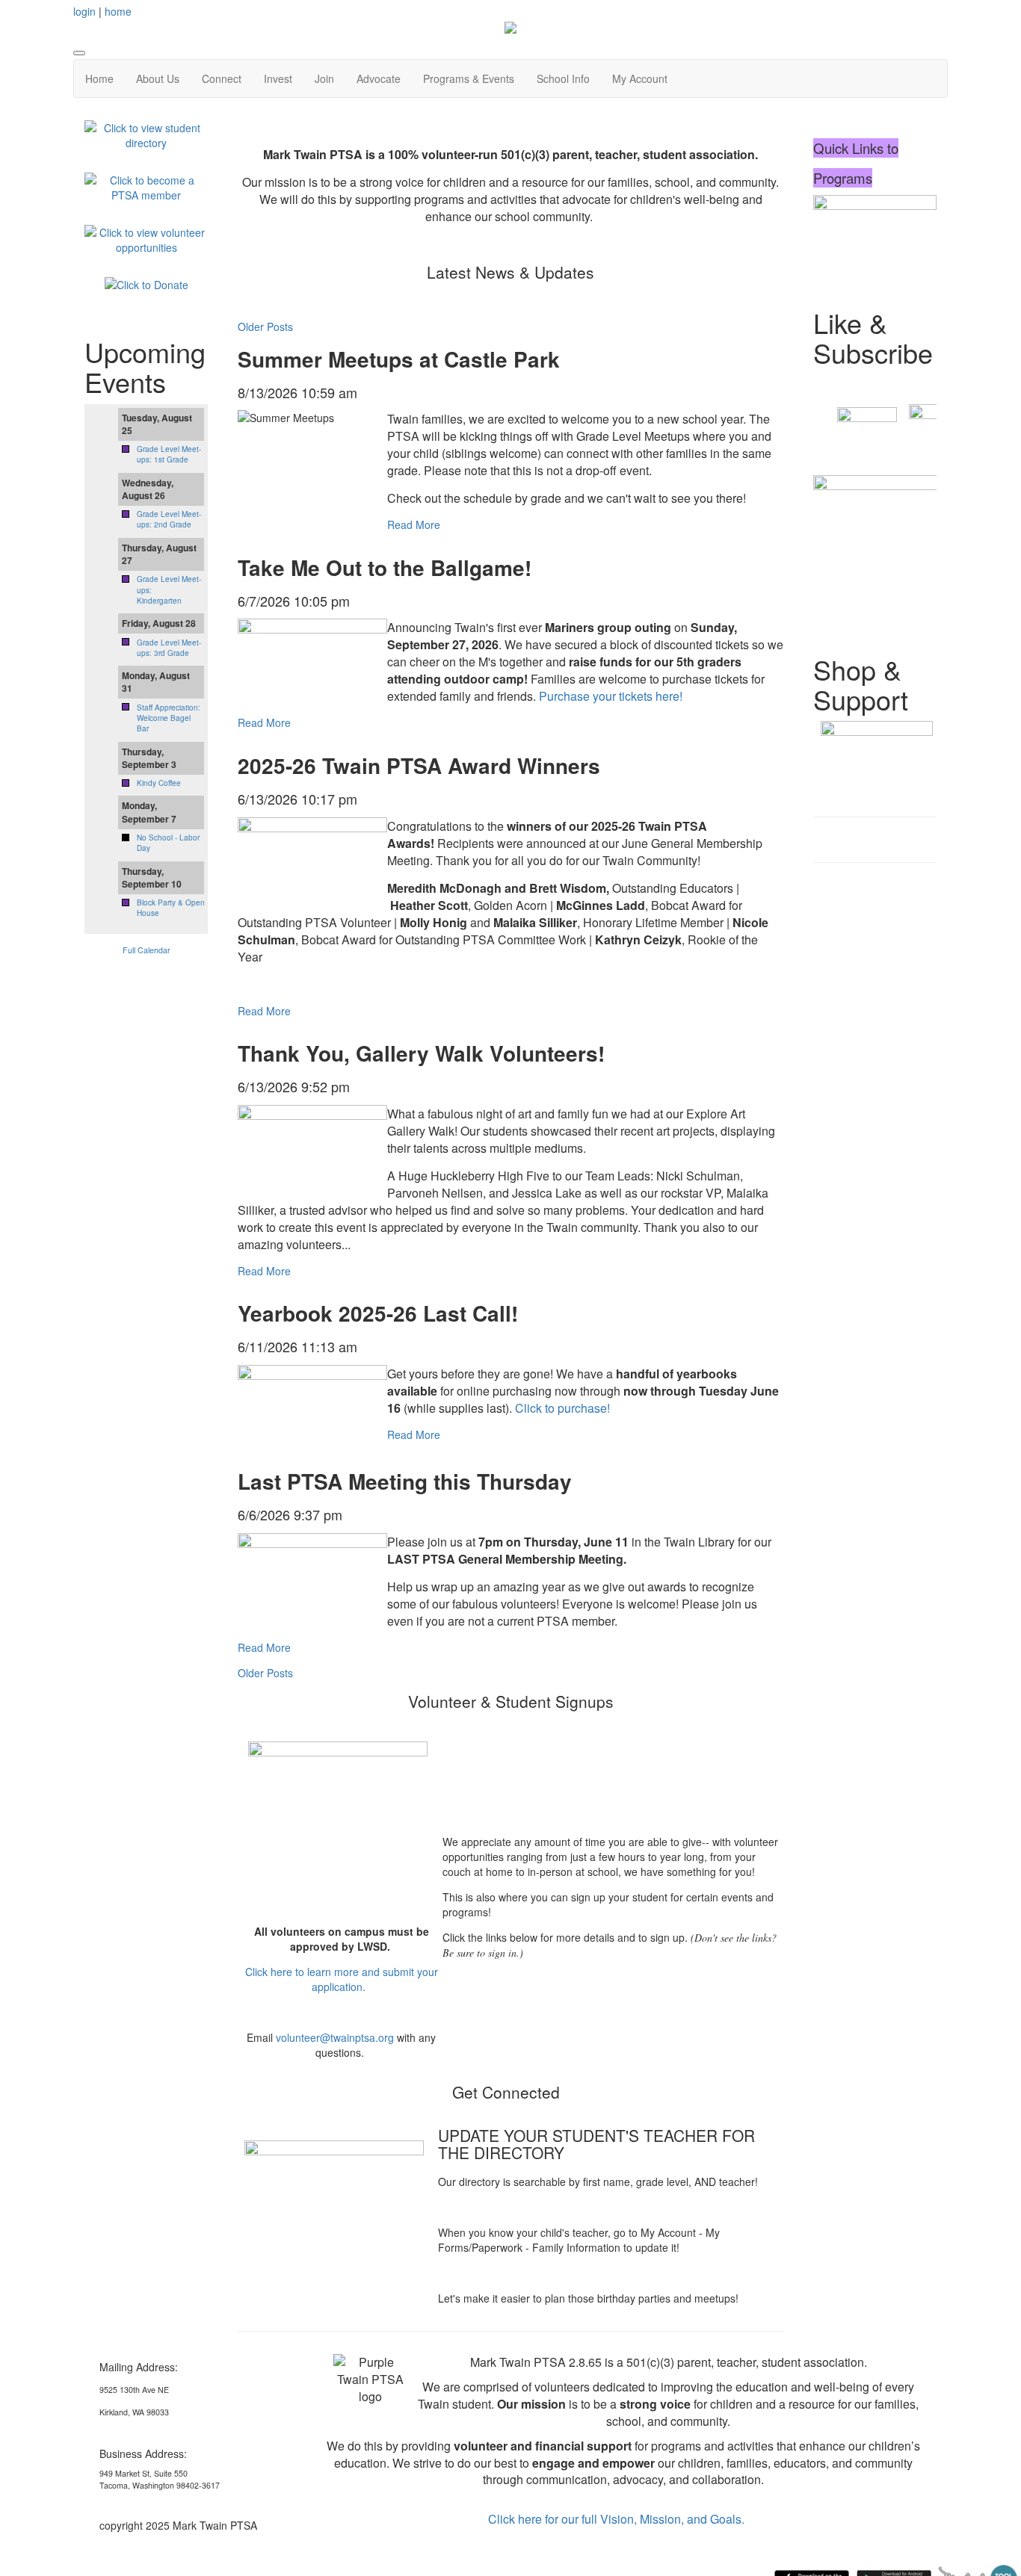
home (118, 11)
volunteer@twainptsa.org (335, 2037)
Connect (222, 78)
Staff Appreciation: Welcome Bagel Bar (169, 718)
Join (324, 78)
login (84, 11)
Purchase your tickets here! (612, 696)
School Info (563, 78)
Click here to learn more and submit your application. (342, 1979)
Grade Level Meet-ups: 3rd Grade (169, 648)
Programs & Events (469, 78)
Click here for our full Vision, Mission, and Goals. (616, 2519)
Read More (414, 524)
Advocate (379, 78)
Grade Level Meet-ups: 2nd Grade (169, 519)
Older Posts (265, 326)
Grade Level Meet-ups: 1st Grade (169, 454)
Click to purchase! (562, 1408)
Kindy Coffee (159, 783)
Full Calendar (146, 950)
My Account (640, 78)
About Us (158, 78)
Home (99, 78)
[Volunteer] (146, 238)
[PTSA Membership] (146, 186)
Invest (278, 78)
